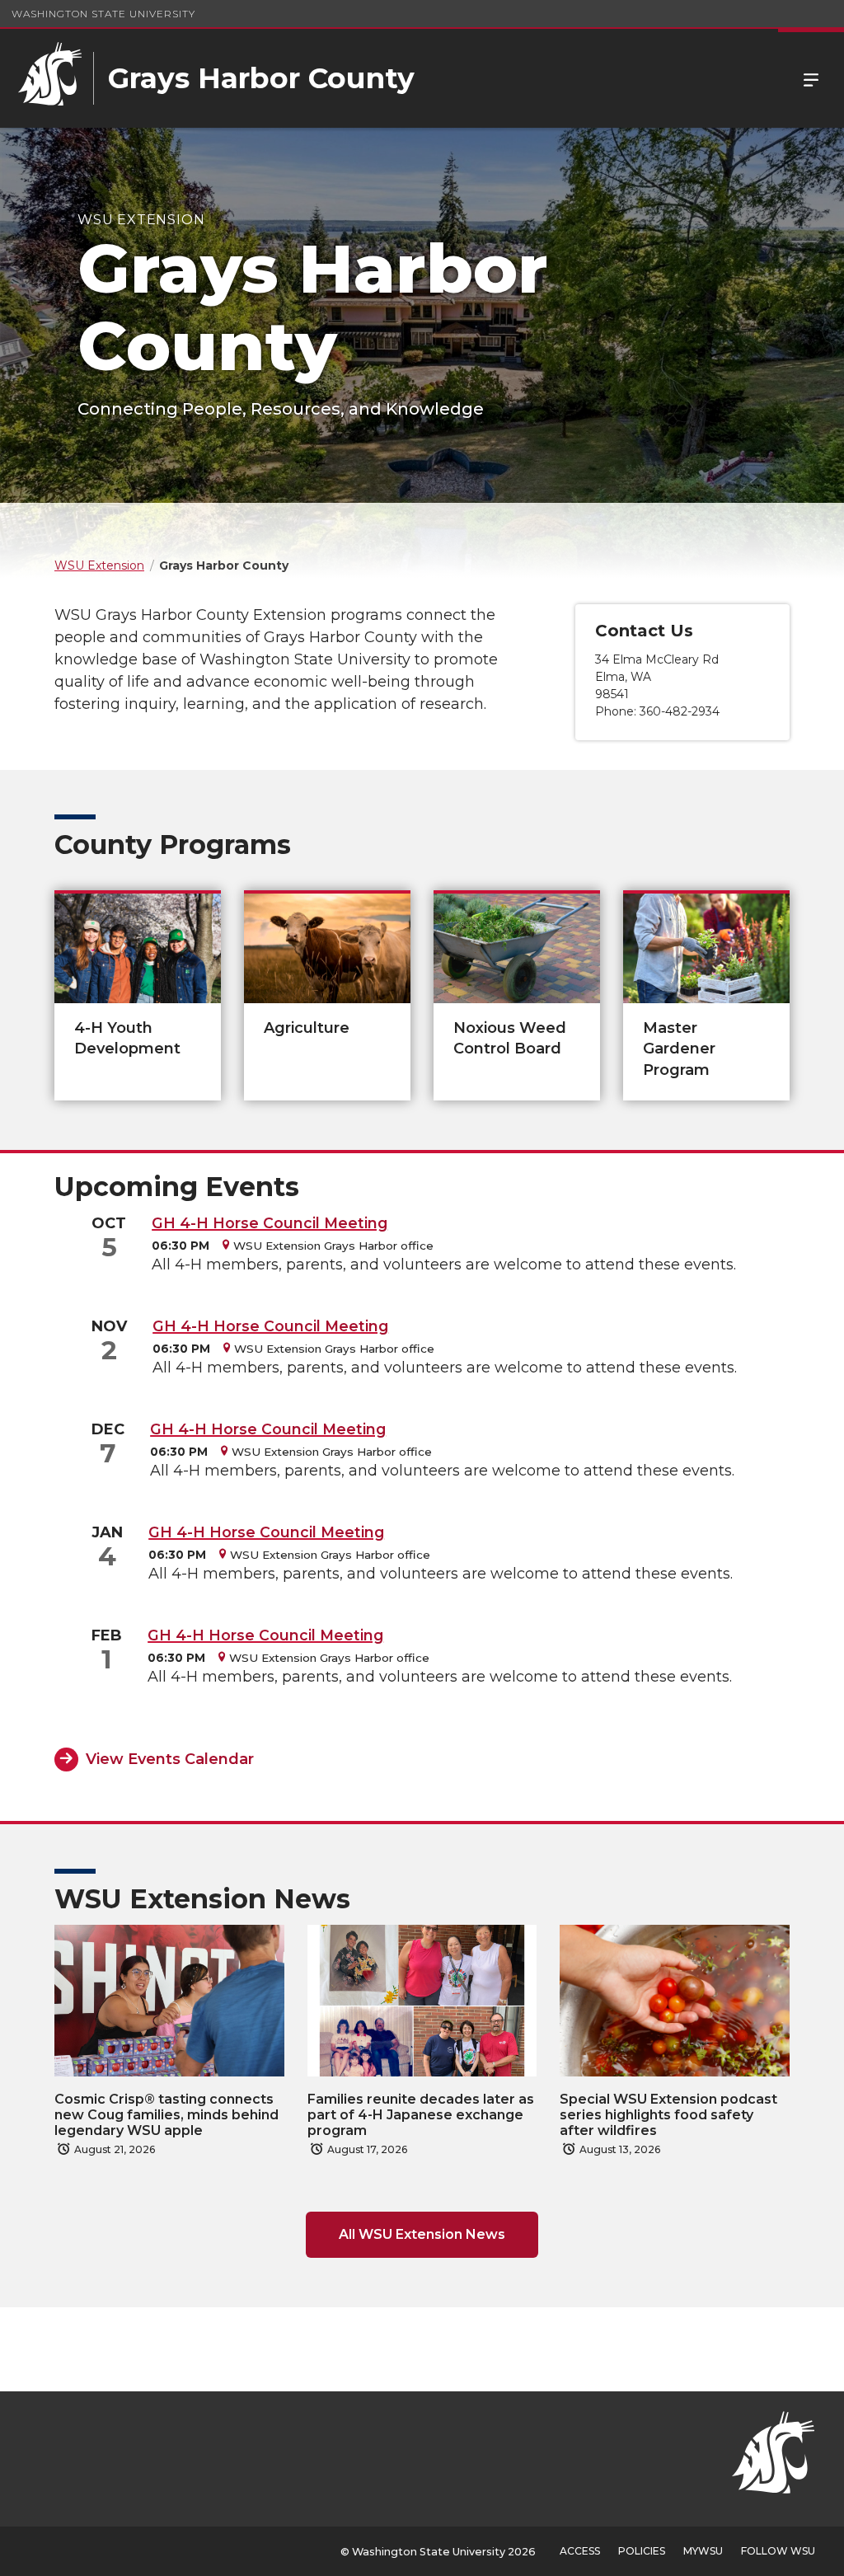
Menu (811, 78)
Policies (642, 2551)
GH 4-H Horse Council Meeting (270, 1223)
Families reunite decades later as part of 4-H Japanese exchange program (421, 2115)
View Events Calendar (170, 1759)
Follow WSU (778, 2551)
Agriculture (307, 1028)
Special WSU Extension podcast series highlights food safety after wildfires (668, 2115)
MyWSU (703, 2551)
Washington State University (103, 14)
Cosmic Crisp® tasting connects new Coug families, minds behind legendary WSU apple (166, 2115)
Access (580, 2551)
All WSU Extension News (422, 2234)
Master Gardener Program (679, 1049)
